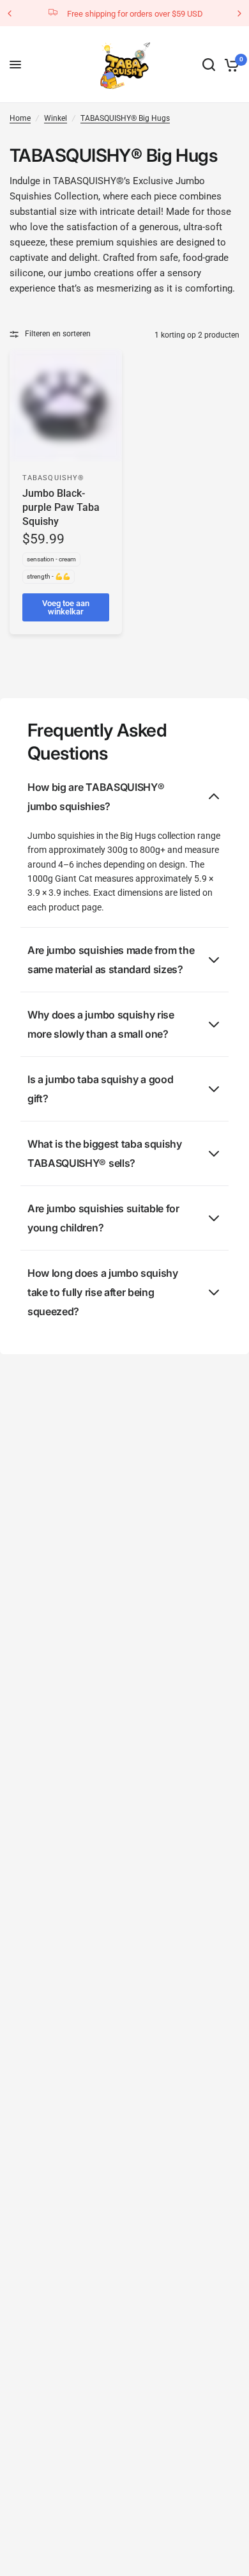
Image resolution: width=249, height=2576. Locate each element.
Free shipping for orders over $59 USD (135, 14)
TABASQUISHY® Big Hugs (125, 118)
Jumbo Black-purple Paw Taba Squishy (61, 508)
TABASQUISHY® (53, 478)
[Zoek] (209, 65)
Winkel (56, 118)
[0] (230, 65)
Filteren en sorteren (58, 334)
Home (20, 118)
